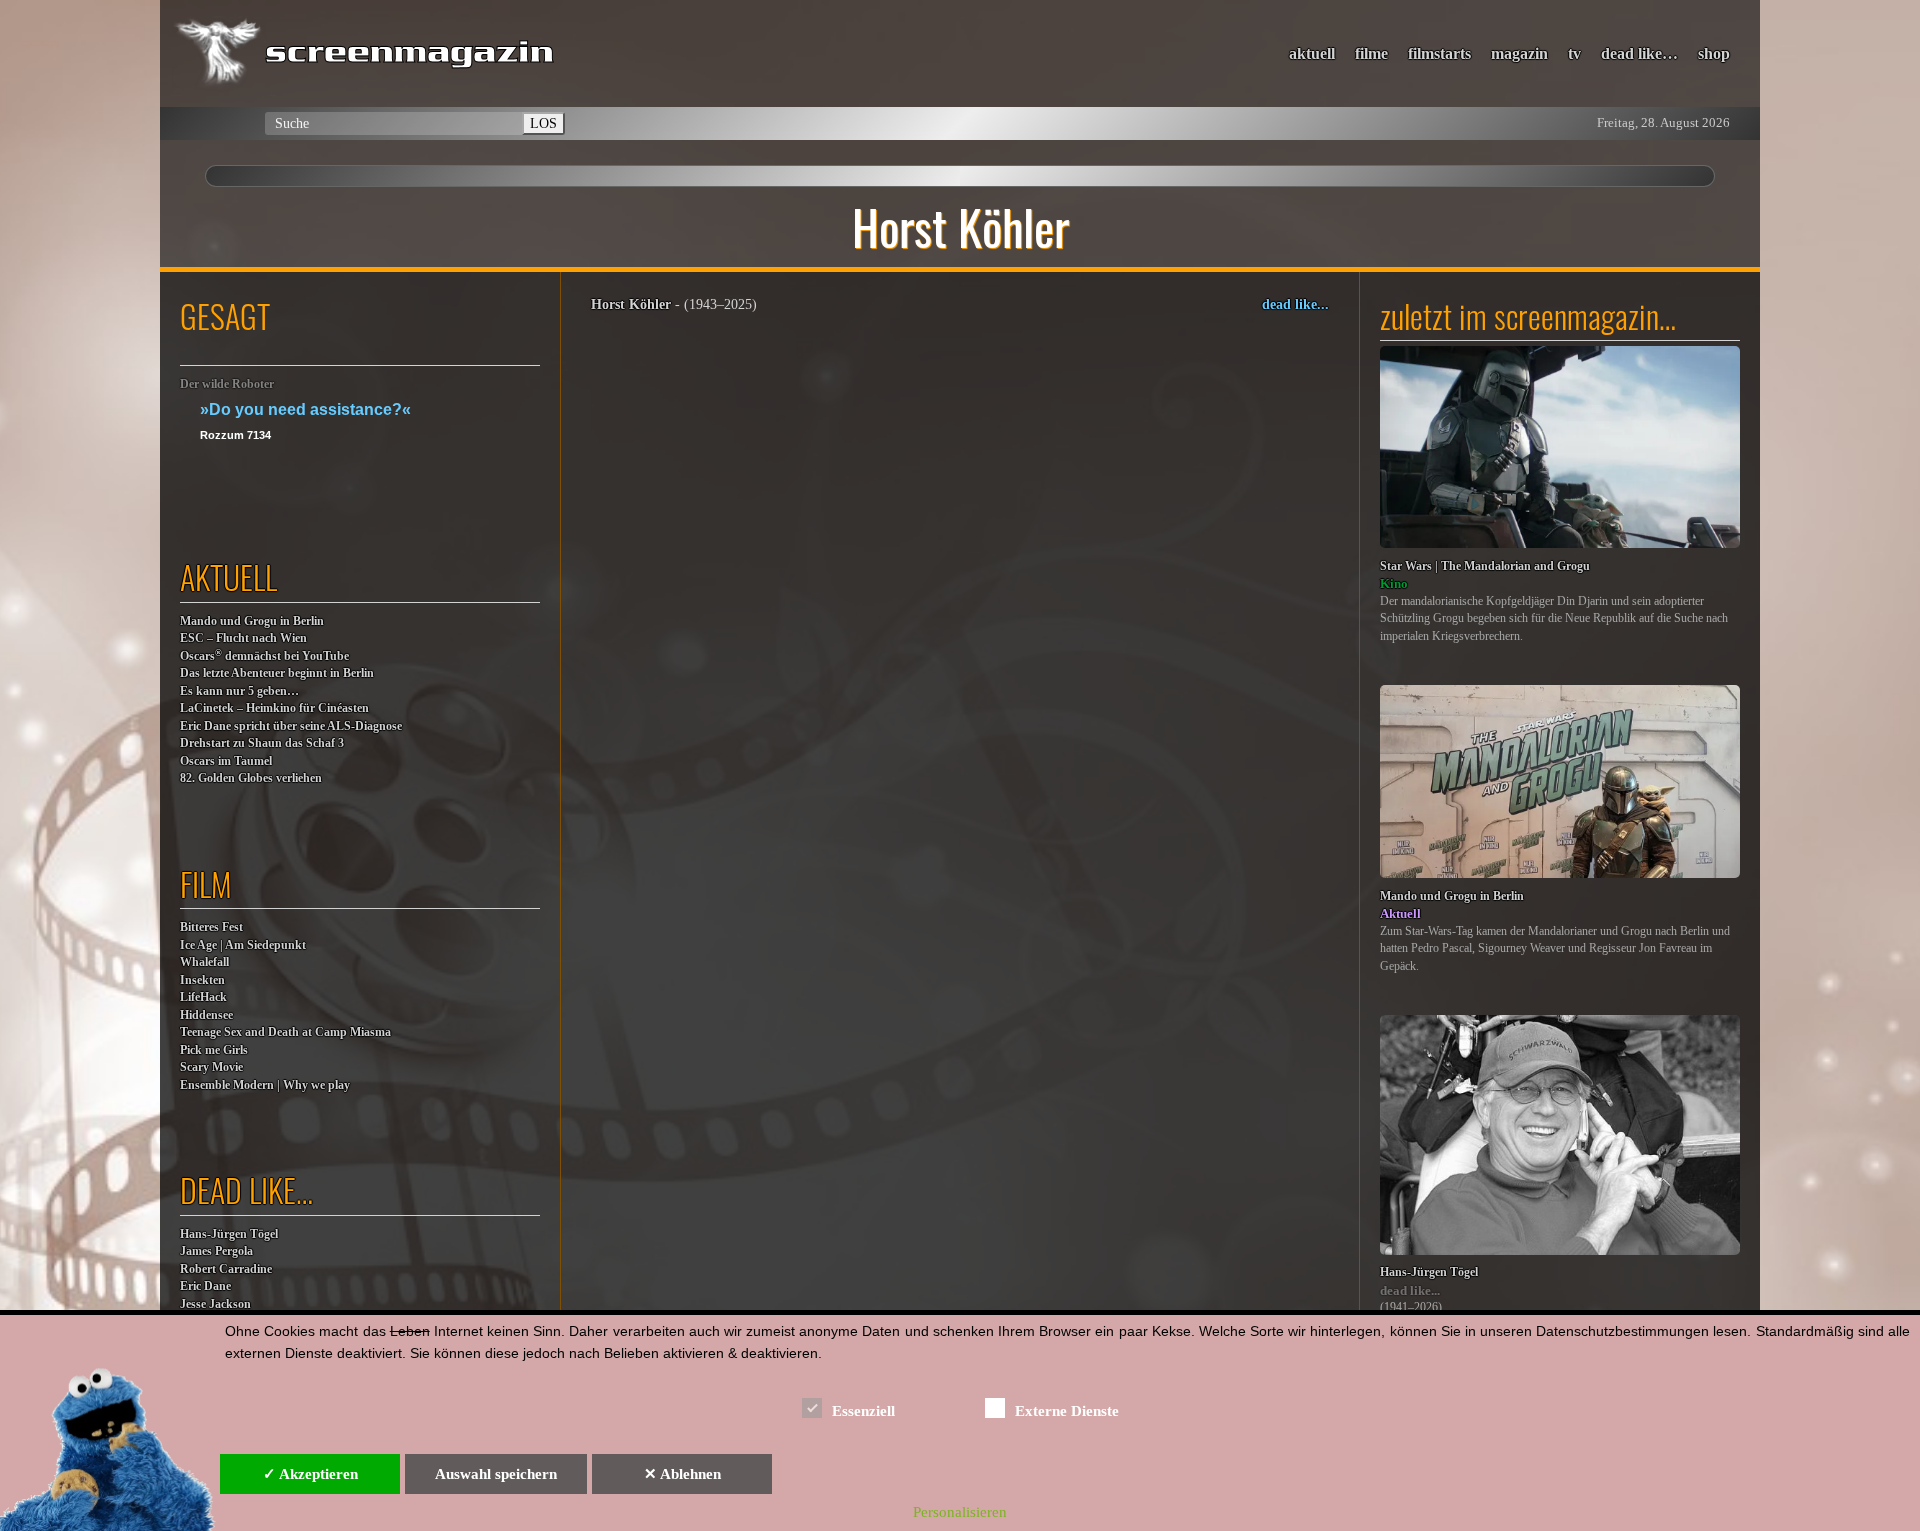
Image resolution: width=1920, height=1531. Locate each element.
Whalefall (204, 962)
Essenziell (863, 1411)
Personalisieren (960, 1512)
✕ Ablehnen (682, 1474)
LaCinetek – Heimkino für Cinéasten (274, 708)
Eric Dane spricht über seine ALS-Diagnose (291, 726)
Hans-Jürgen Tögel (229, 1234)
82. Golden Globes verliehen (251, 778)
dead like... (1295, 304)
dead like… (1639, 53)
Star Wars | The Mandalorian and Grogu (1485, 566)
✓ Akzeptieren (310, 1474)
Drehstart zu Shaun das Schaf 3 (262, 743)
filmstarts (1439, 53)
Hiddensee (206, 1015)
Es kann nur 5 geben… (239, 691)
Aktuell (1400, 913)
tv (1574, 53)
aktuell (1312, 53)
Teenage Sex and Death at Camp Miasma (285, 1032)
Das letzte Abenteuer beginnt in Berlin (277, 673)
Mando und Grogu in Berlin (252, 621)
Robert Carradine (226, 1269)
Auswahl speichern (496, 1474)
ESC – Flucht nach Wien (243, 638)
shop (1714, 53)
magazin (1519, 53)
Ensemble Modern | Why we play (265, 1085)
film (206, 883)
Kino (1394, 583)
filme (1371, 53)
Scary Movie (211, 1067)
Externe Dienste (1067, 1411)
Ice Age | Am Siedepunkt (243, 945)
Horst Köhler (631, 304)
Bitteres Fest (211, 927)
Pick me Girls (214, 1050)
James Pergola (216, 1251)
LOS (543, 123)
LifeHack (203, 997)
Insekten (202, 980)
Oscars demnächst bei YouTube (264, 655)
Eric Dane (205, 1286)
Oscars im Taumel (226, 761)
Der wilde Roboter (227, 384)
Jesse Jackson (215, 1304)
